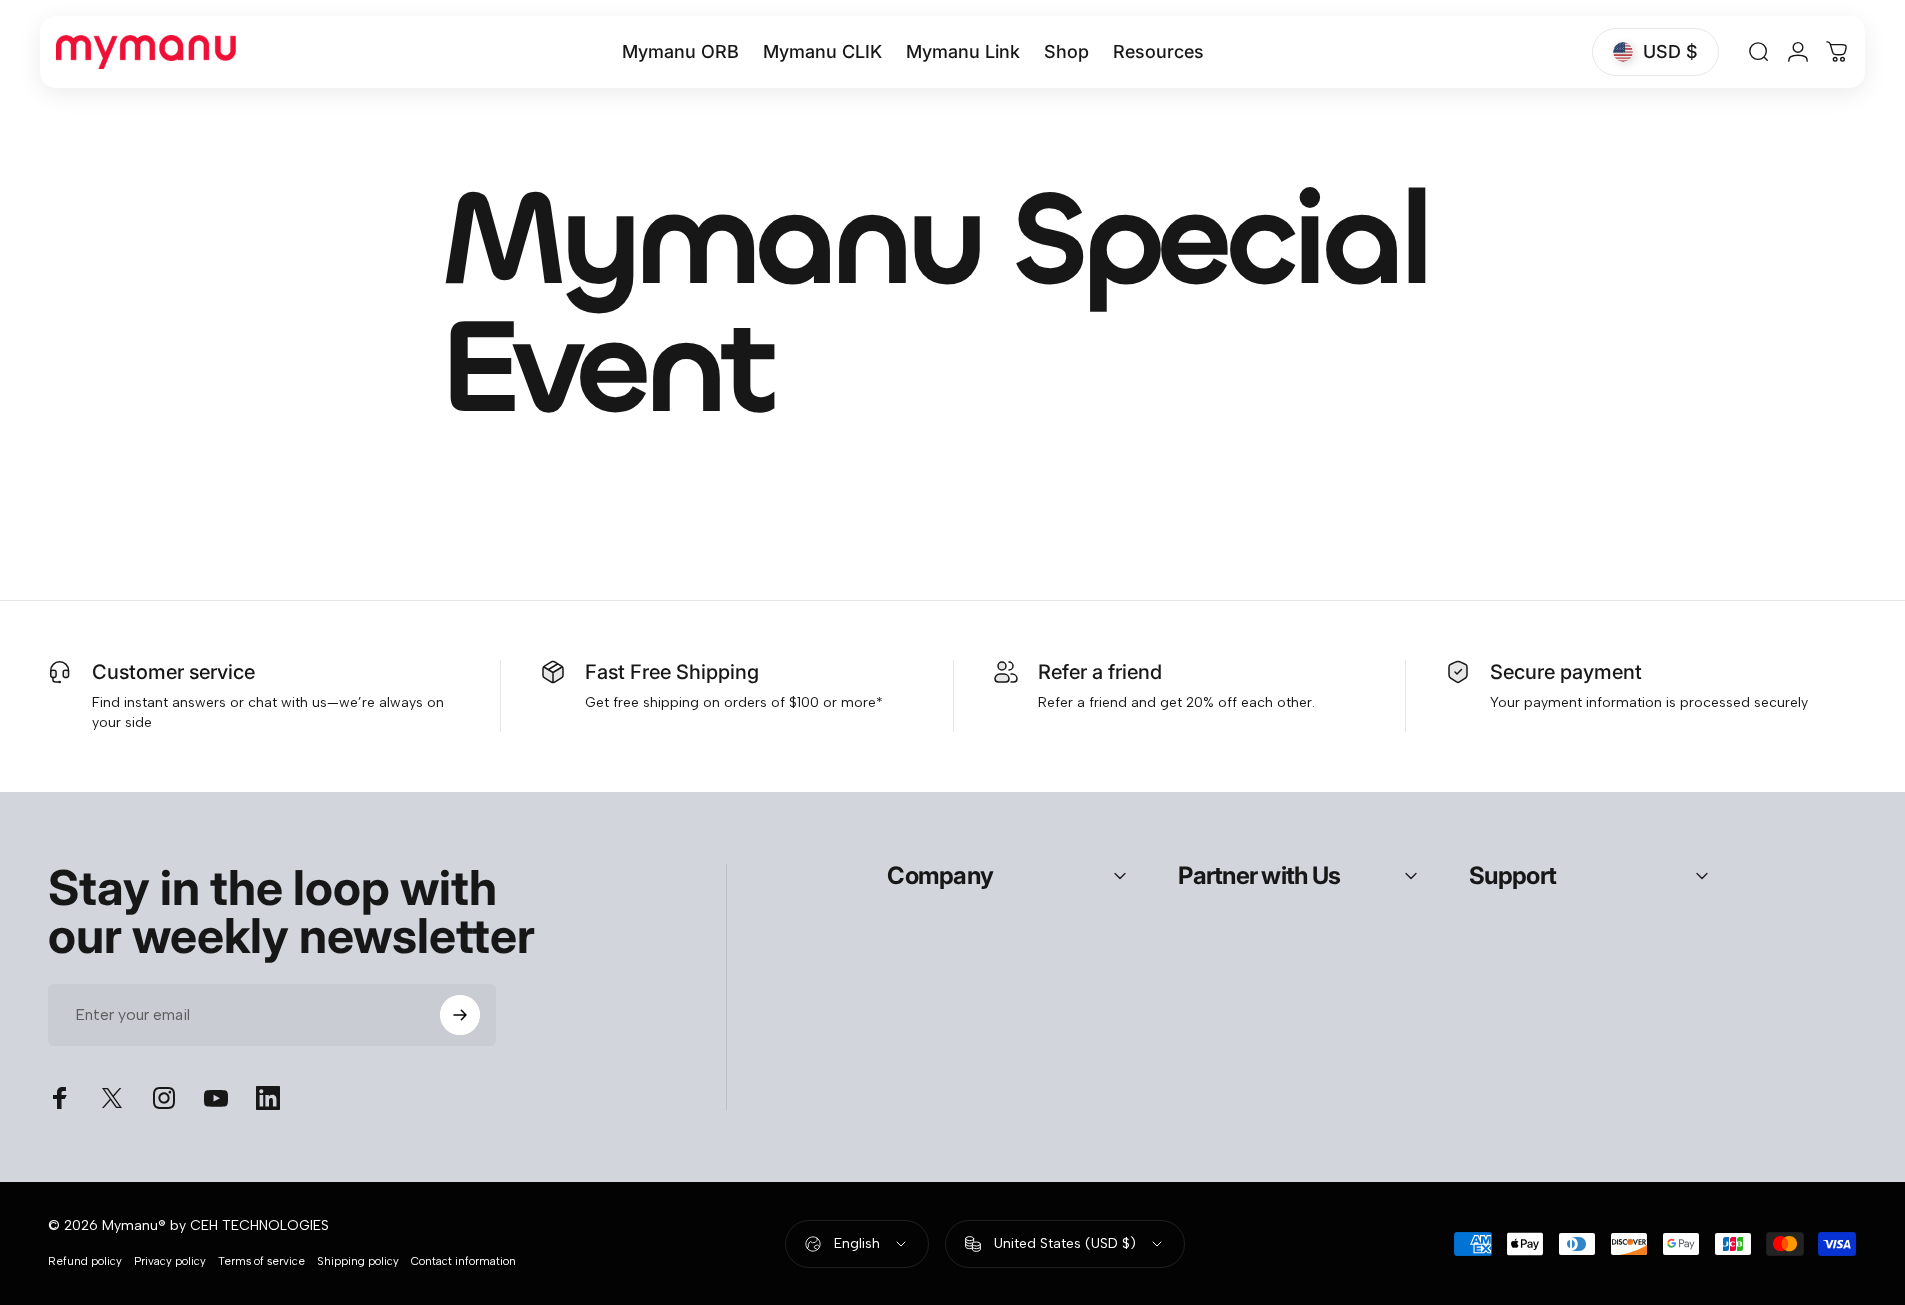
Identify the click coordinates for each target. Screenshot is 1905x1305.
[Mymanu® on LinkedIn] (268, 1098)
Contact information (463, 1261)
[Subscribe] (460, 1015)
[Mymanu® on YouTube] (216, 1098)
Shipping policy (358, 1261)
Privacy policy (170, 1261)
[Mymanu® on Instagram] (164, 1098)
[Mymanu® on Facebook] (60, 1098)
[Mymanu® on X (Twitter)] (112, 1098)
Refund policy (85, 1261)
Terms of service (261, 1261)
